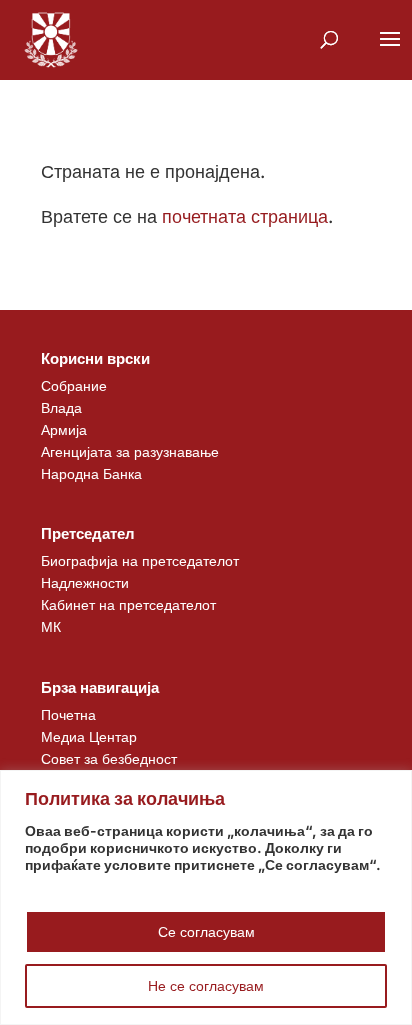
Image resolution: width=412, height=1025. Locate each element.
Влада (61, 407)
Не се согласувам (206, 985)
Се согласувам (206, 931)
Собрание (74, 385)
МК (51, 626)
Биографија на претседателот (140, 560)
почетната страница (245, 216)
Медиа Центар (89, 736)
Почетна (68, 714)
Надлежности (85, 582)
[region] (206, 897)
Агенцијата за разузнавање (130, 451)
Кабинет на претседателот (128, 604)
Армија (64, 429)
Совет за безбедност (109, 758)
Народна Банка (91, 473)
